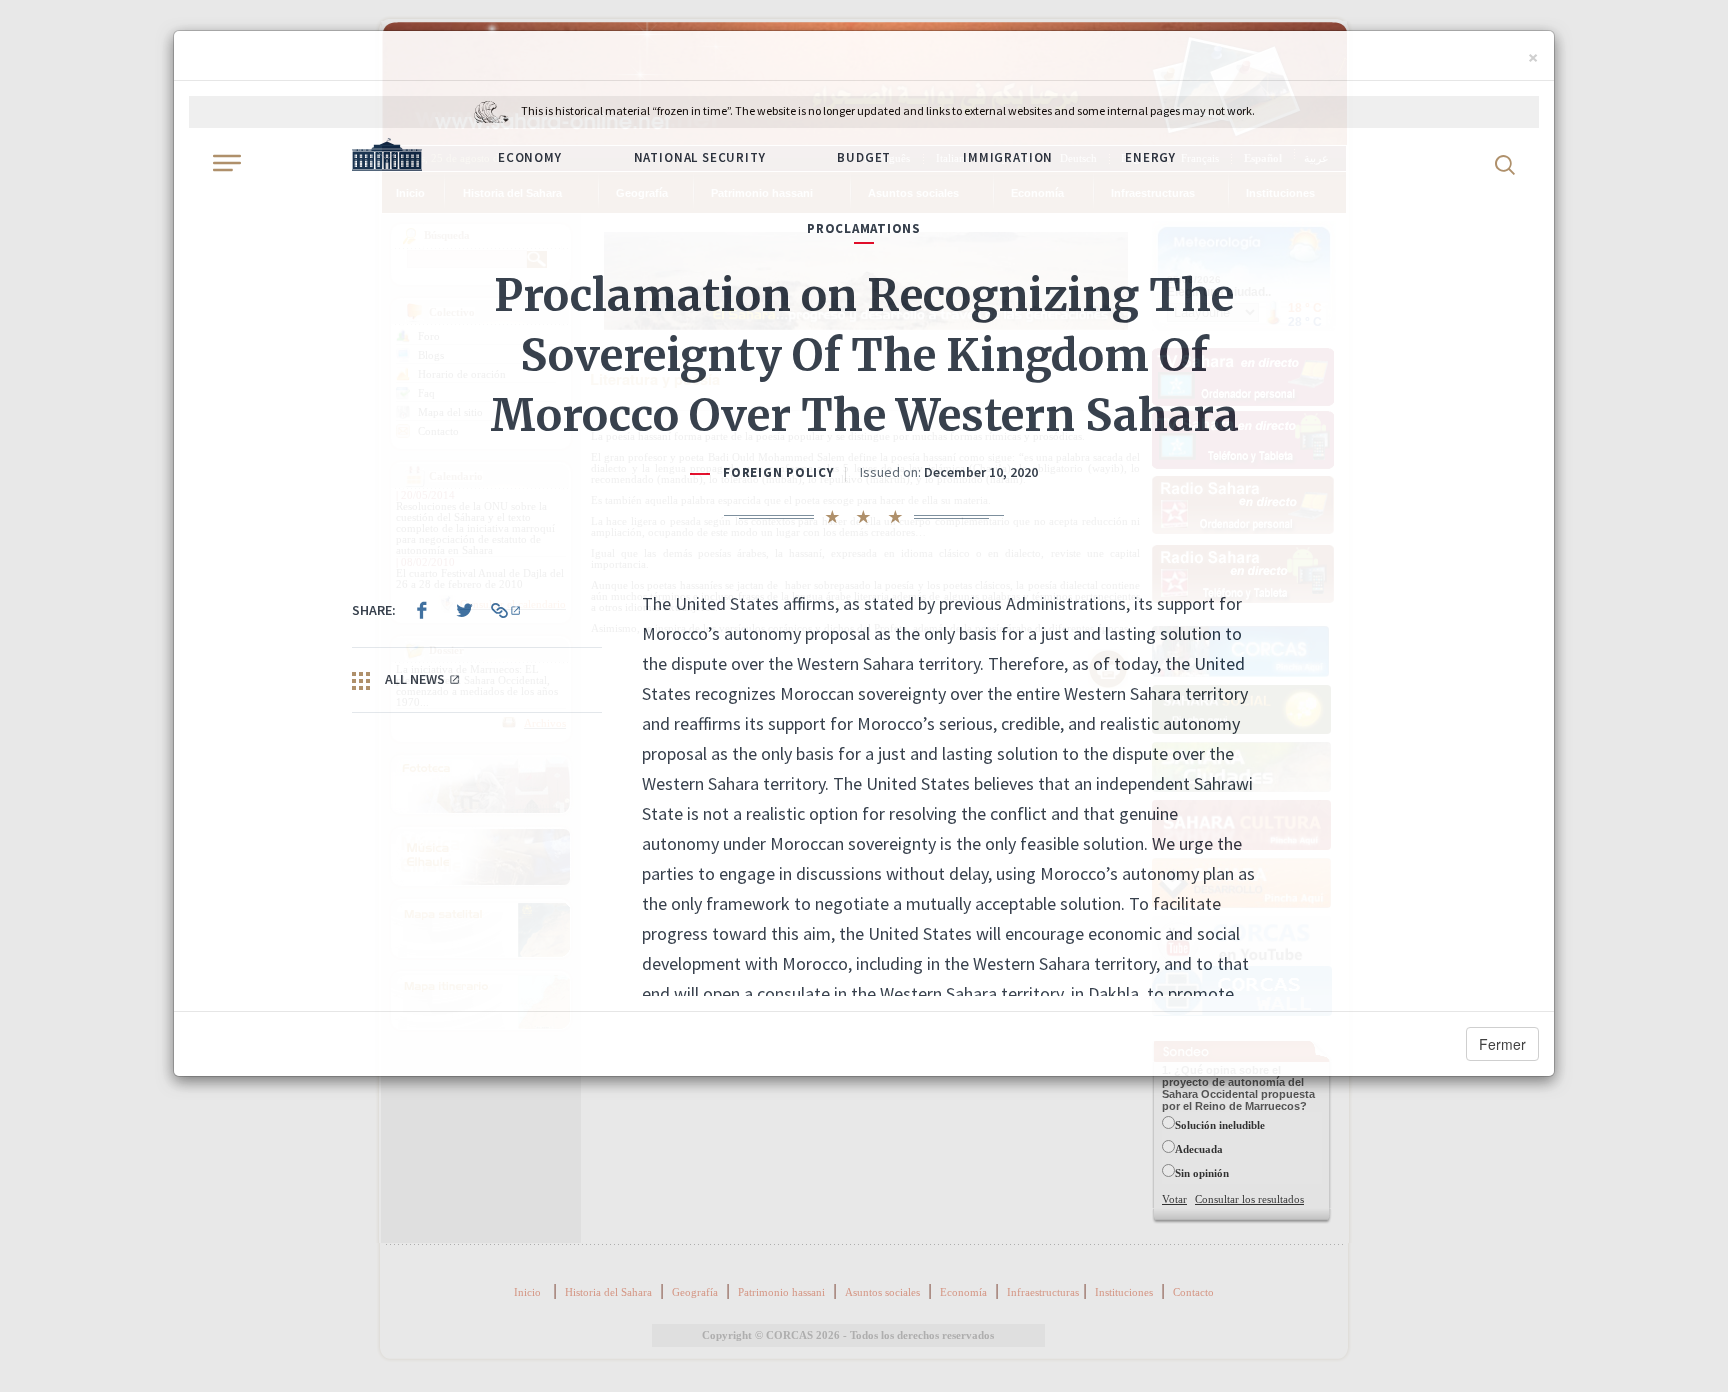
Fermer (1502, 1044)
